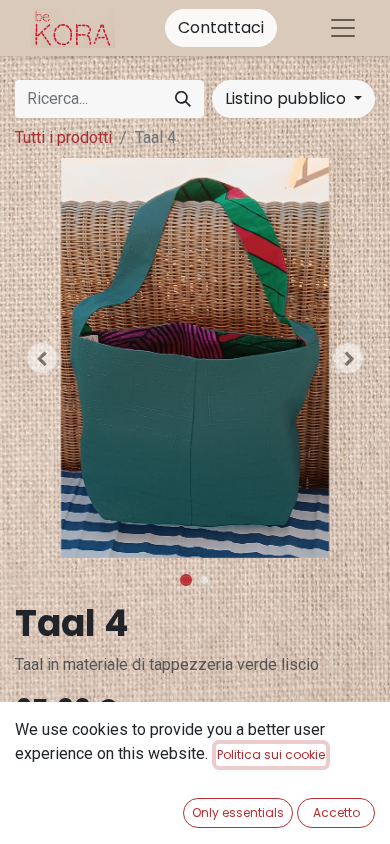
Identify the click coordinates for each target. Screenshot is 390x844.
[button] (42, 358)
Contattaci (221, 27)
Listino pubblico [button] (287, 98)
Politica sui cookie (271, 754)
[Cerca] (183, 99)
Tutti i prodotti (63, 137)
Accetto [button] (336, 812)
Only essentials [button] (238, 812)
